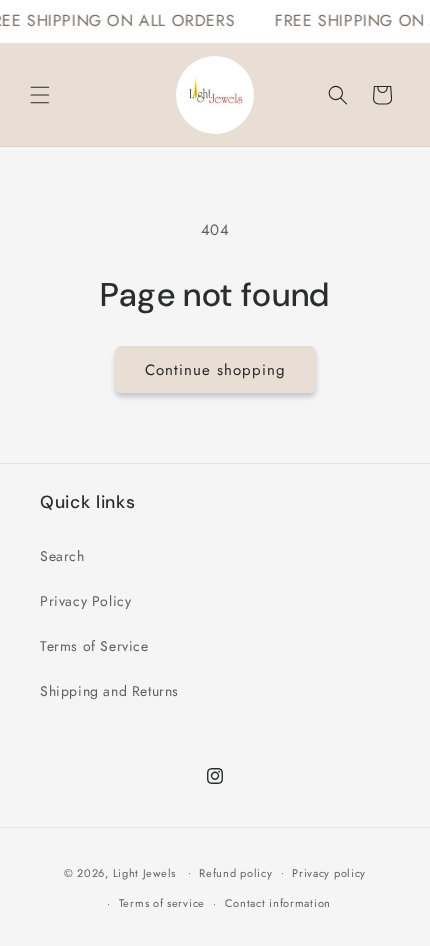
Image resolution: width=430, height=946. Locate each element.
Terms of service (162, 903)
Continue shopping (215, 370)
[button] (40, 95)
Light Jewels (144, 872)
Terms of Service (94, 646)
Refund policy (235, 873)
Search (62, 556)
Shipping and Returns (109, 691)
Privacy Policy (85, 601)
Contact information (278, 903)
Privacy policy (329, 873)
